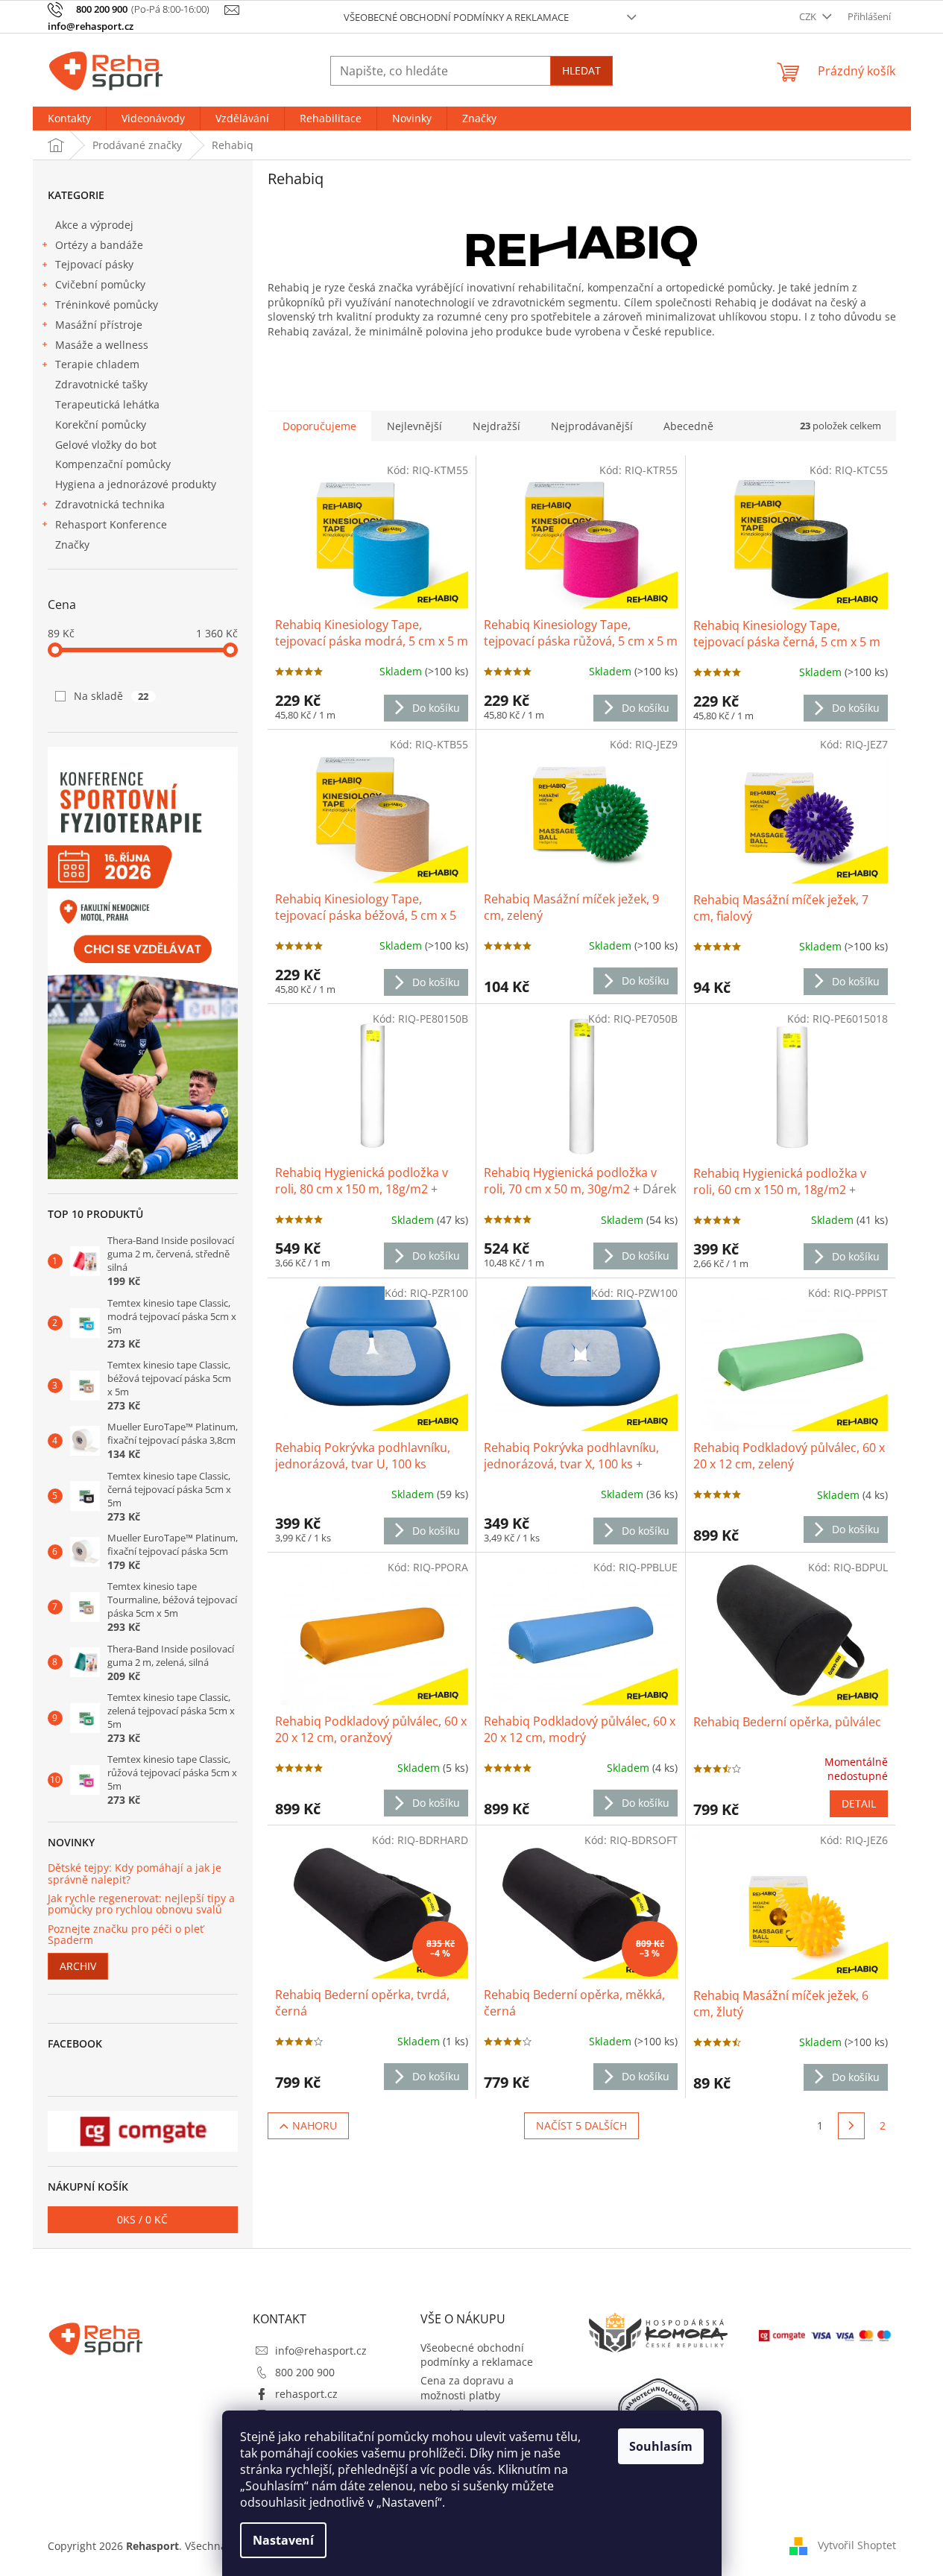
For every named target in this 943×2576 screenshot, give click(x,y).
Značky (72, 544)
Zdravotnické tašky (101, 384)
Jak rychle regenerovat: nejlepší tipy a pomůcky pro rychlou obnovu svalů (141, 1904)
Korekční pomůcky (101, 424)
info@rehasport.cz (321, 2351)
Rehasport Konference (111, 524)
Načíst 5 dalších (581, 2125)
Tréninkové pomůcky (107, 304)
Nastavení (283, 2540)
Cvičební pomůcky (100, 284)
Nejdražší (496, 426)
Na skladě (111, 696)
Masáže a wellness (102, 345)
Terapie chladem (97, 364)
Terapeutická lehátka (107, 404)
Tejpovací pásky (94, 264)
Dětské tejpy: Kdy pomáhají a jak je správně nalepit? (135, 1873)
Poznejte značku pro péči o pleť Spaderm (126, 1935)
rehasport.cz (306, 2394)
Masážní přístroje (99, 325)
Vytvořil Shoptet (857, 2545)
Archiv (78, 1966)
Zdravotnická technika (110, 504)
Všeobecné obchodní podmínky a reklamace (456, 17)
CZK (809, 16)
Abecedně (688, 426)
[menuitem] (69, 119)
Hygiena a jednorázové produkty (136, 484)
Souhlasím (661, 2446)
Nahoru (315, 2125)
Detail (859, 1803)
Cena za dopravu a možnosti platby (467, 2387)
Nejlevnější (414, 426)
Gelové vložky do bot (106, 445)
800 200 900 (305, 2372)
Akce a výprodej (94, 225)
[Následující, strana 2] (851, 2126)
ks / (142, 2219)
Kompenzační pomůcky (113, 464)
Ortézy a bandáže (99, 245)
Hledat (581, 70)
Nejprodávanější (592, 426)
